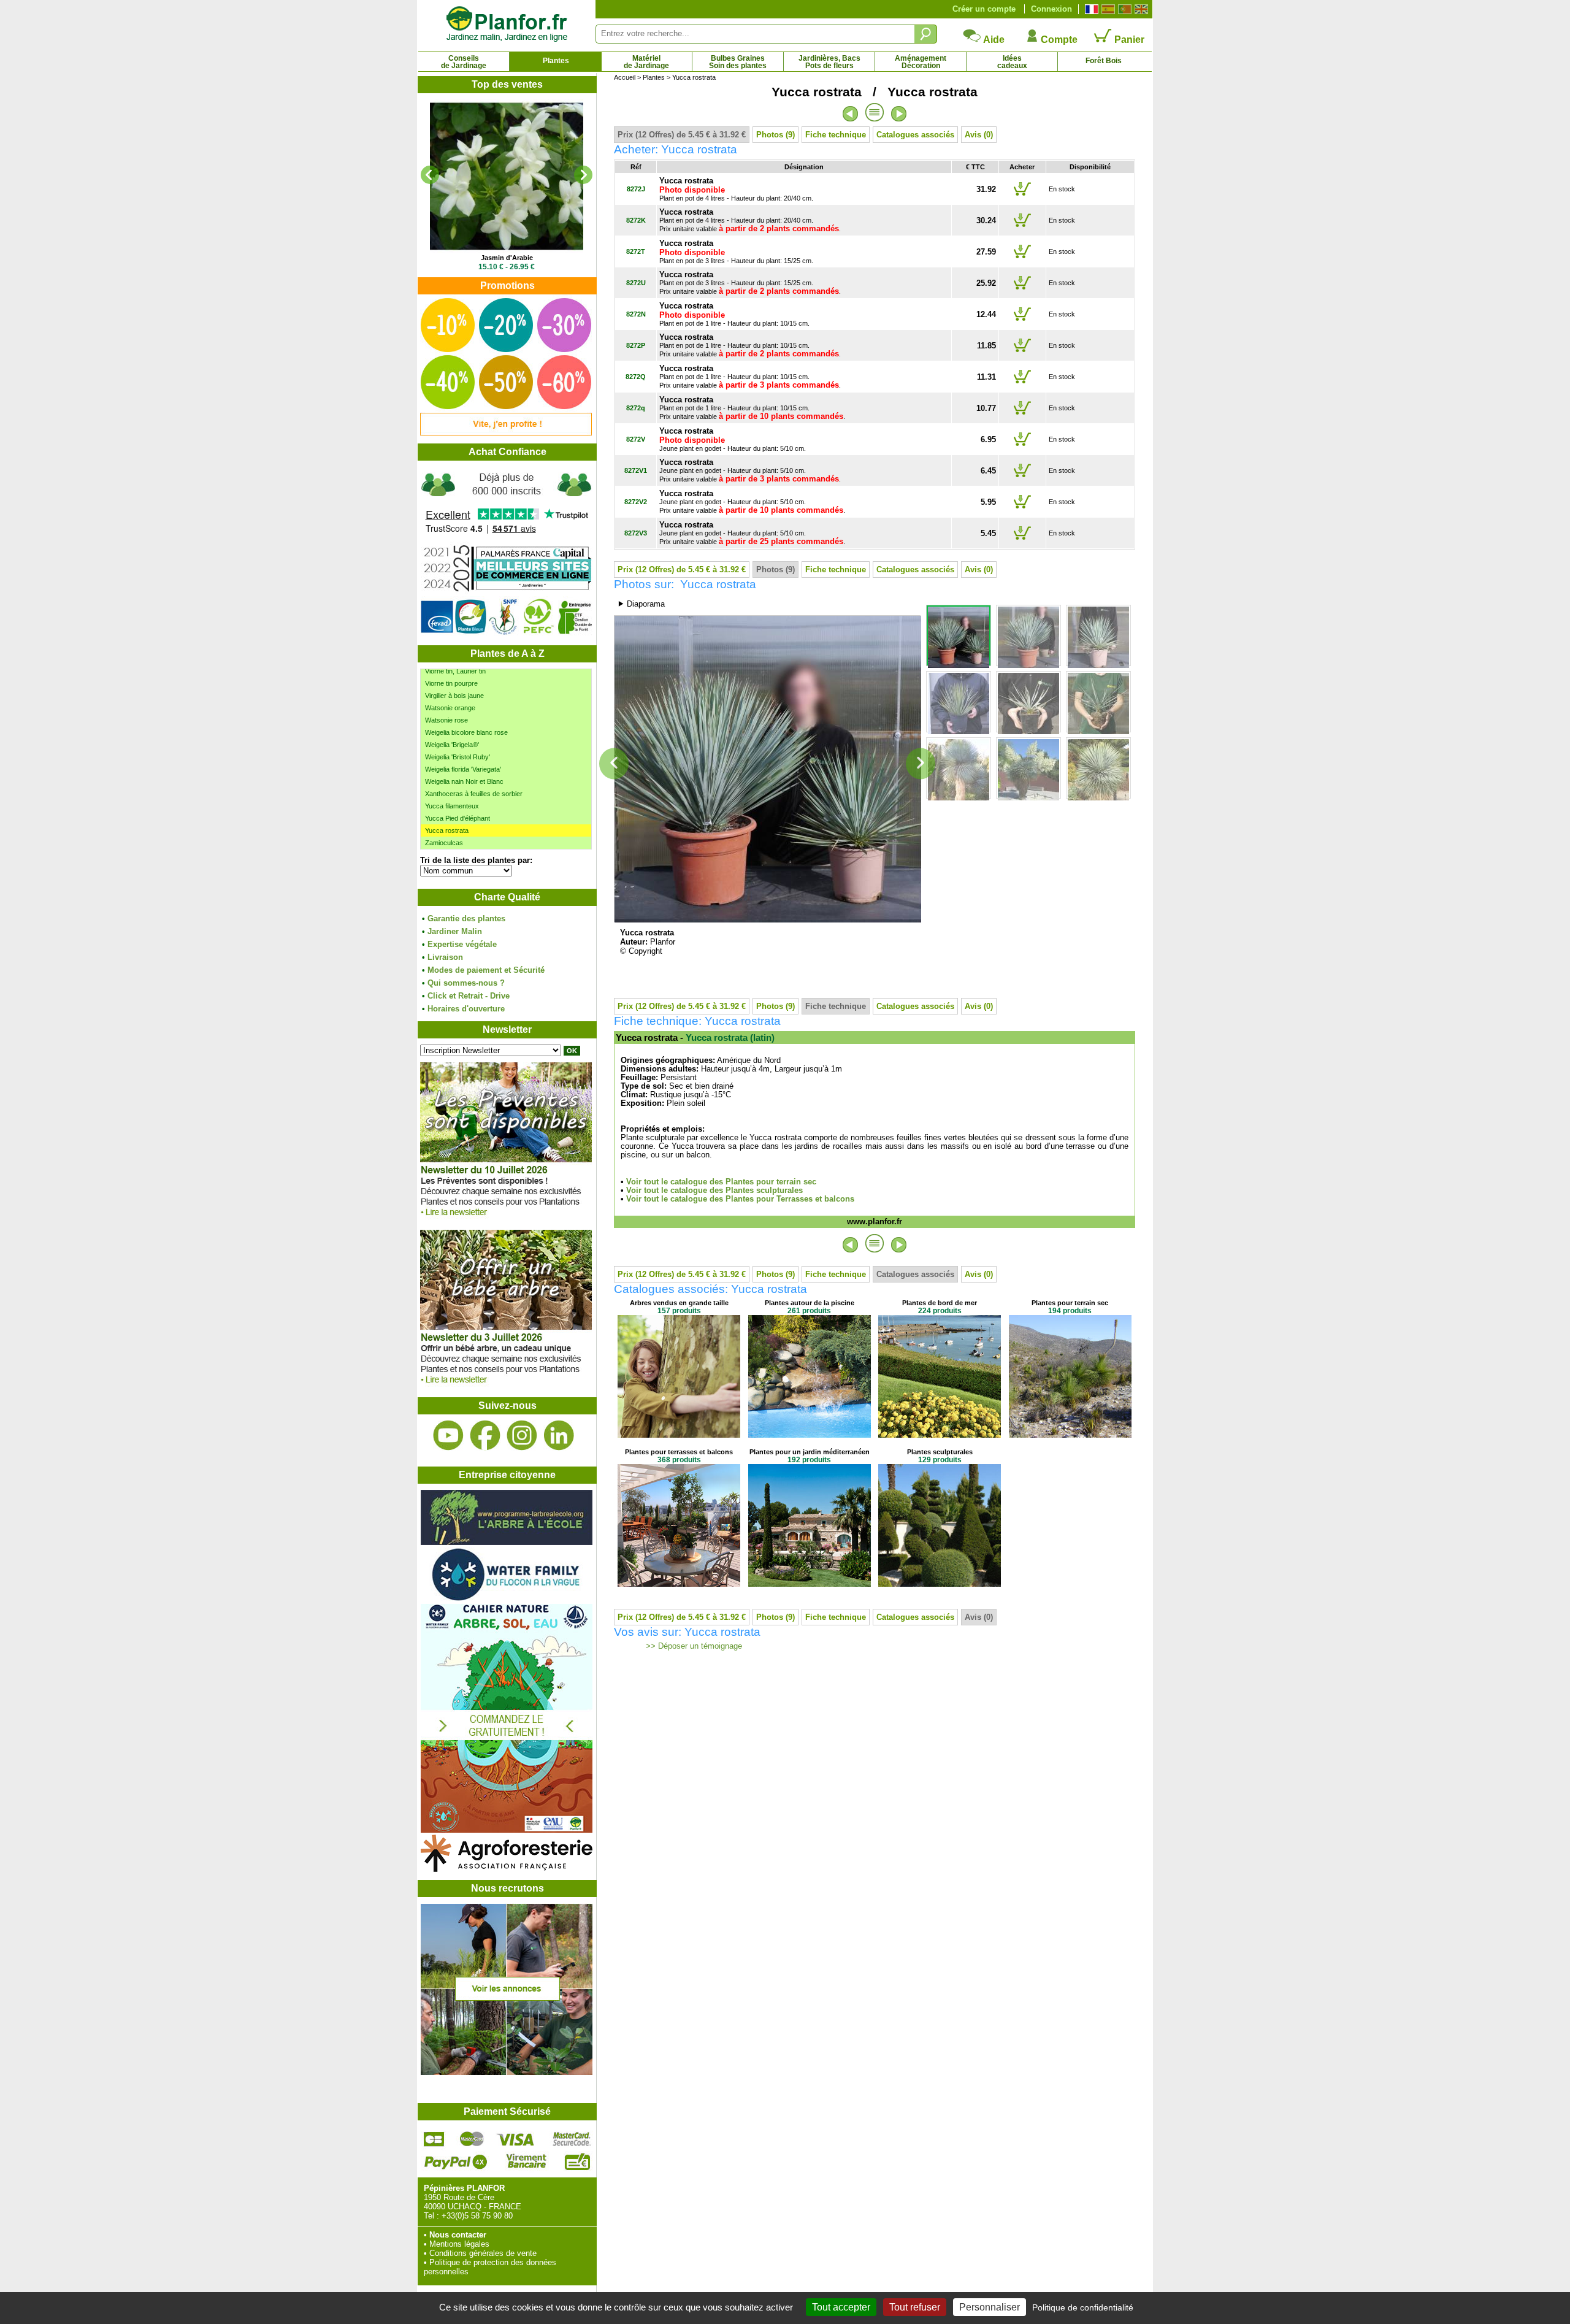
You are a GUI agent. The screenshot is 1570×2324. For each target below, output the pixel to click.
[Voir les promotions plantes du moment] (506, 433)
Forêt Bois (1104, 61)
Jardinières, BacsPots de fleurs (829, 62)
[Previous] (430, 175)
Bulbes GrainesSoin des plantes (738, 62)
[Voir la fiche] (507, 176)
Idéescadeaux (1012, 62)
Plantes (556, 61)
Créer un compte (984, 9)
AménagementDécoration (921, 62)
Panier (1128, 40)
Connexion (1051, 9)
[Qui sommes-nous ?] (507, 553)
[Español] (1107, 9)
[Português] (1123, 9)
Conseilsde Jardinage (464, 62)
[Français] (1090, 9)
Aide (993, 40)
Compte (1058, 40)
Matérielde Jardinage (646, 62)
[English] (1140, 9)
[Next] (583, 175)
